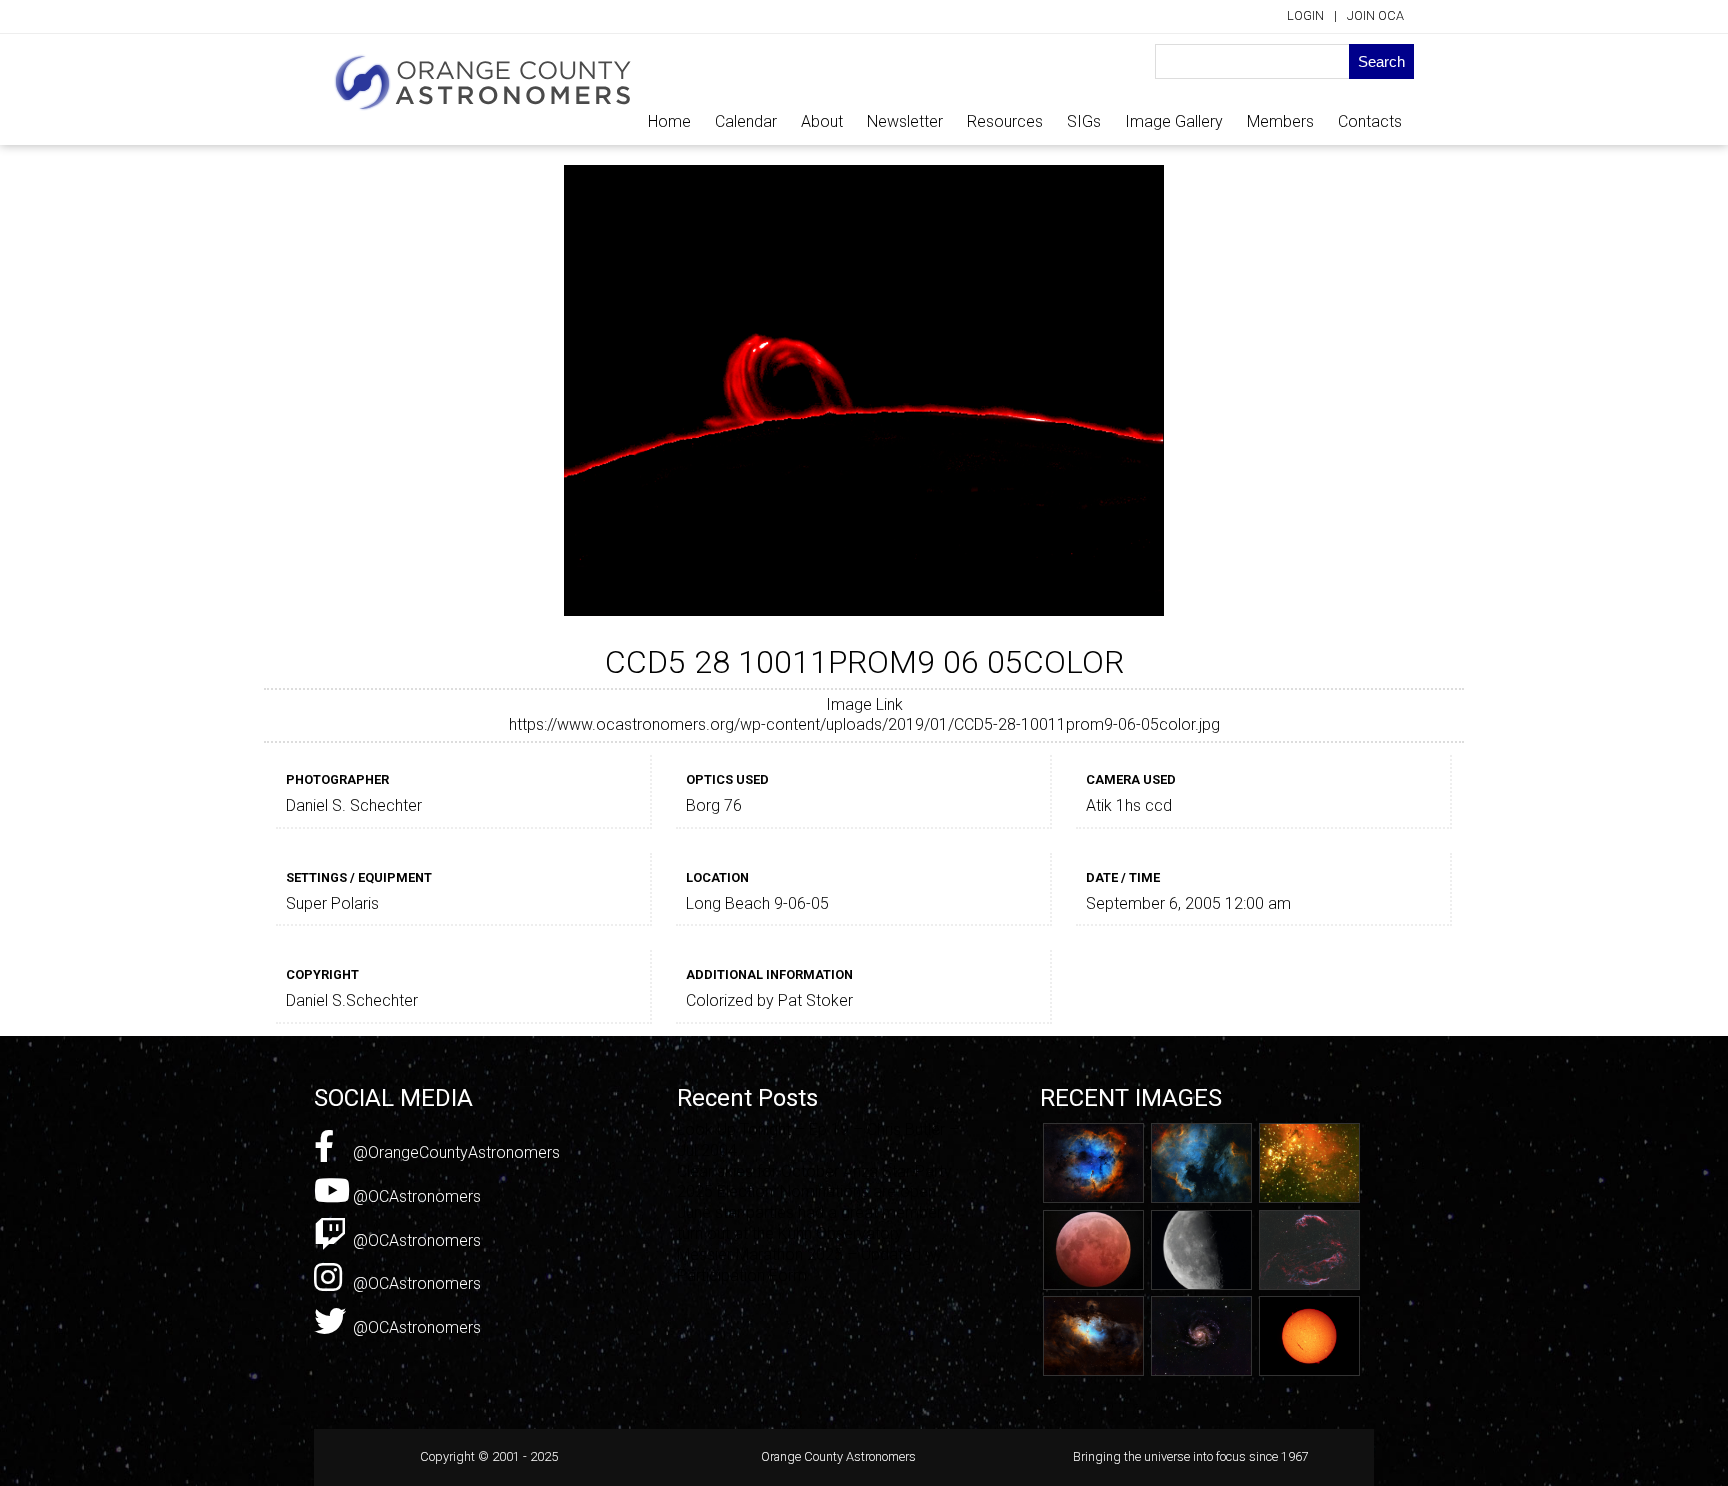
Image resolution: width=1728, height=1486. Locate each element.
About (822, 121)
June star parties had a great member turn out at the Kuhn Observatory (809, 1223)
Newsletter (905, 121)
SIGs (1084, 121)
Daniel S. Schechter (354, 805)
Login (1305, 15)
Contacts (1370, 121)
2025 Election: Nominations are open (806, 1191)
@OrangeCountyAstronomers (454, 1152)
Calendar (746, 121)
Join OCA (1375, 15)
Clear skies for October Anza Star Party (814, 1171)
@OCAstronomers (415, 1196)
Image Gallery (1174, 121)
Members (1280, 121)
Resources (1005, 121)
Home (669, 121)
